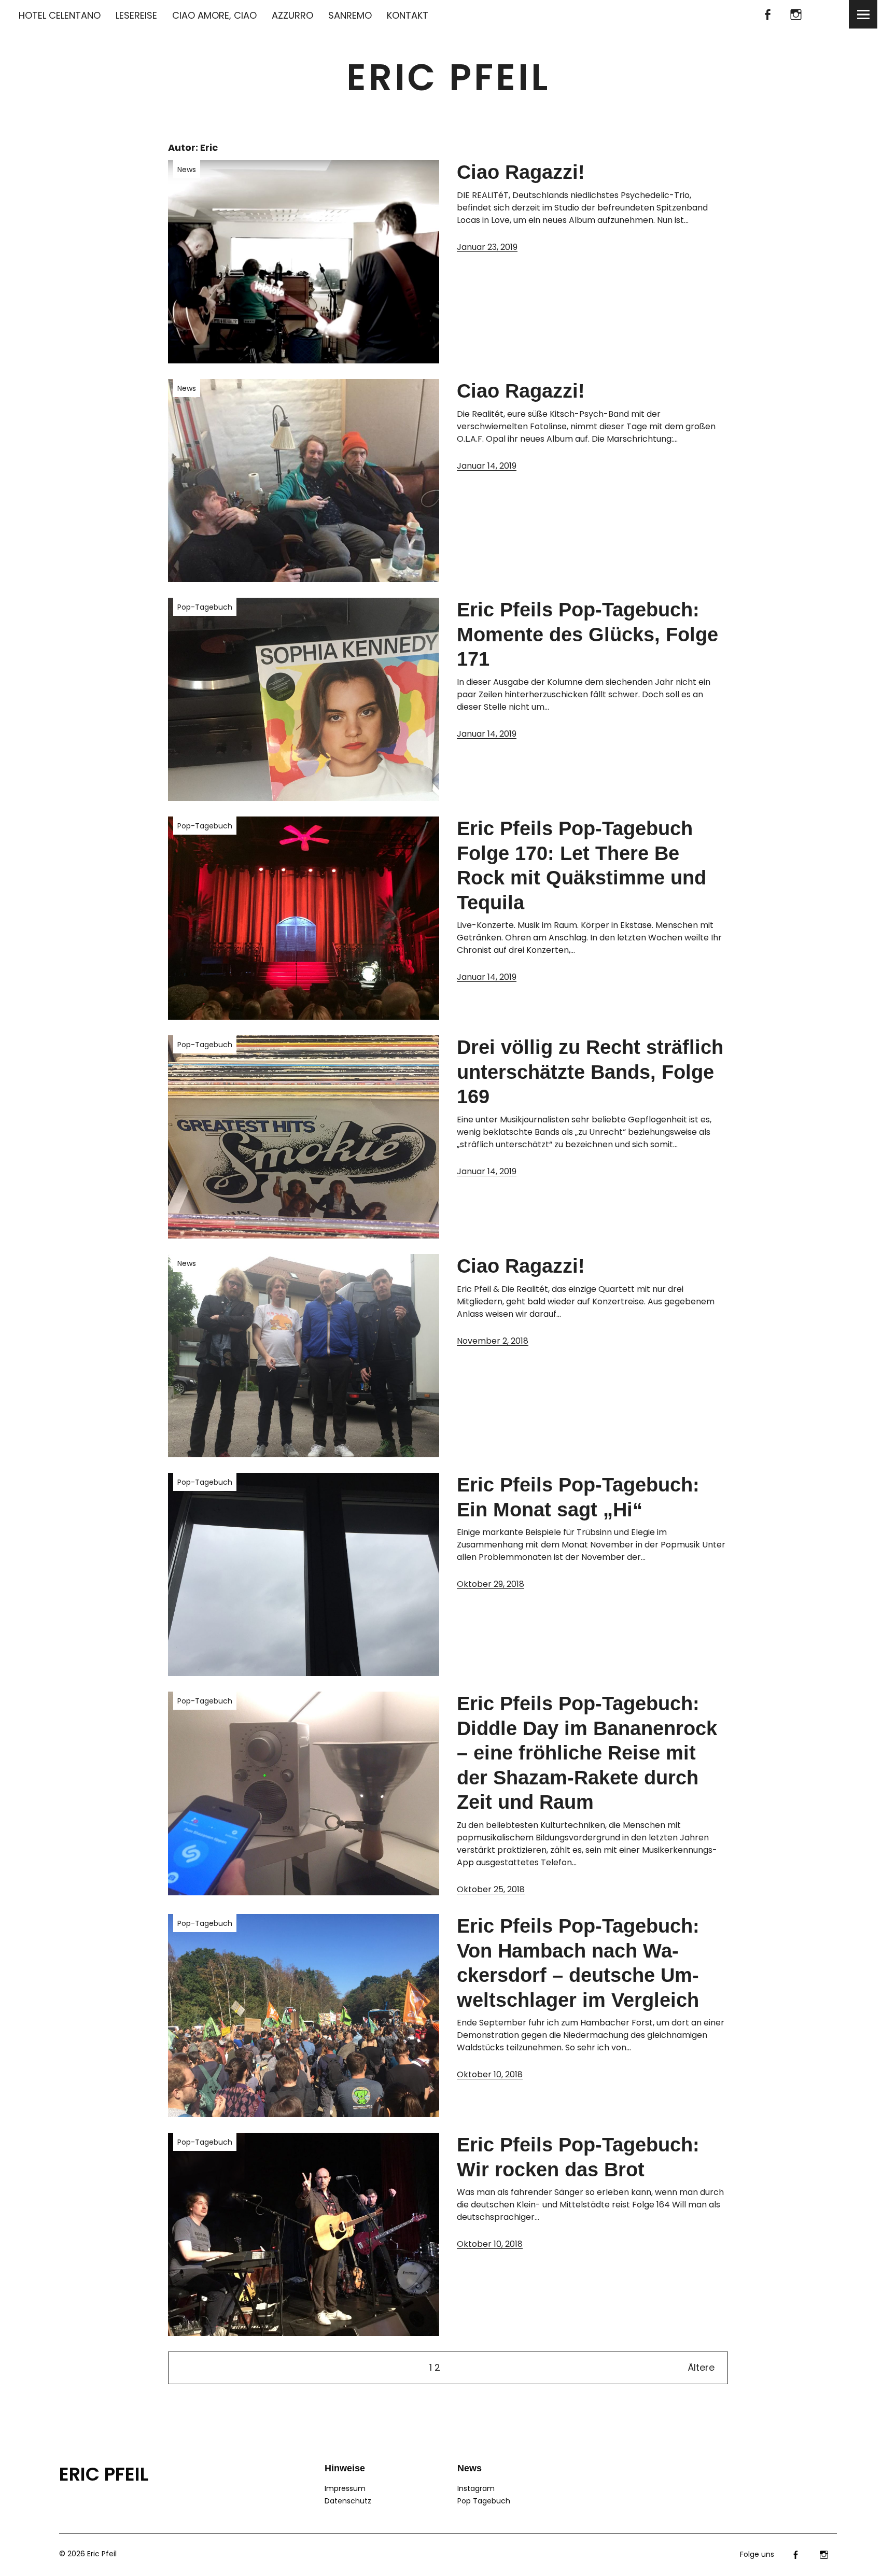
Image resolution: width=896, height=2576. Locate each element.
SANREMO (350, 15)
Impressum (345, 2488)
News (187, 170)
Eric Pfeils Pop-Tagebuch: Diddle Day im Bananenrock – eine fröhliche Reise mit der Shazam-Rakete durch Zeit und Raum (587, 1753)
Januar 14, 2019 (487, 466)
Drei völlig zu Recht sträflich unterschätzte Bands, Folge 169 (590, 1072)
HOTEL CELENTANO (60, 15)
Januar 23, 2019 (487, 247)
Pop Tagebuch (484, 2501)
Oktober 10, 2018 (490, 2074)
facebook (767, 14)
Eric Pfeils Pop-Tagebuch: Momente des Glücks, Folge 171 (587, 634)
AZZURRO (292, 15)
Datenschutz (348, 2501)
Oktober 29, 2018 (491, 1584)
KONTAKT (408, 15)
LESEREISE (136, 15)
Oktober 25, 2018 (491, 1889)
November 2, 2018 (493, 1341)
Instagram (796, 14)
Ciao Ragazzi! (521, 172)
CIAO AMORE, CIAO (214, 15)
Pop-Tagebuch (205, 607)
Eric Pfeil (448, 78)
